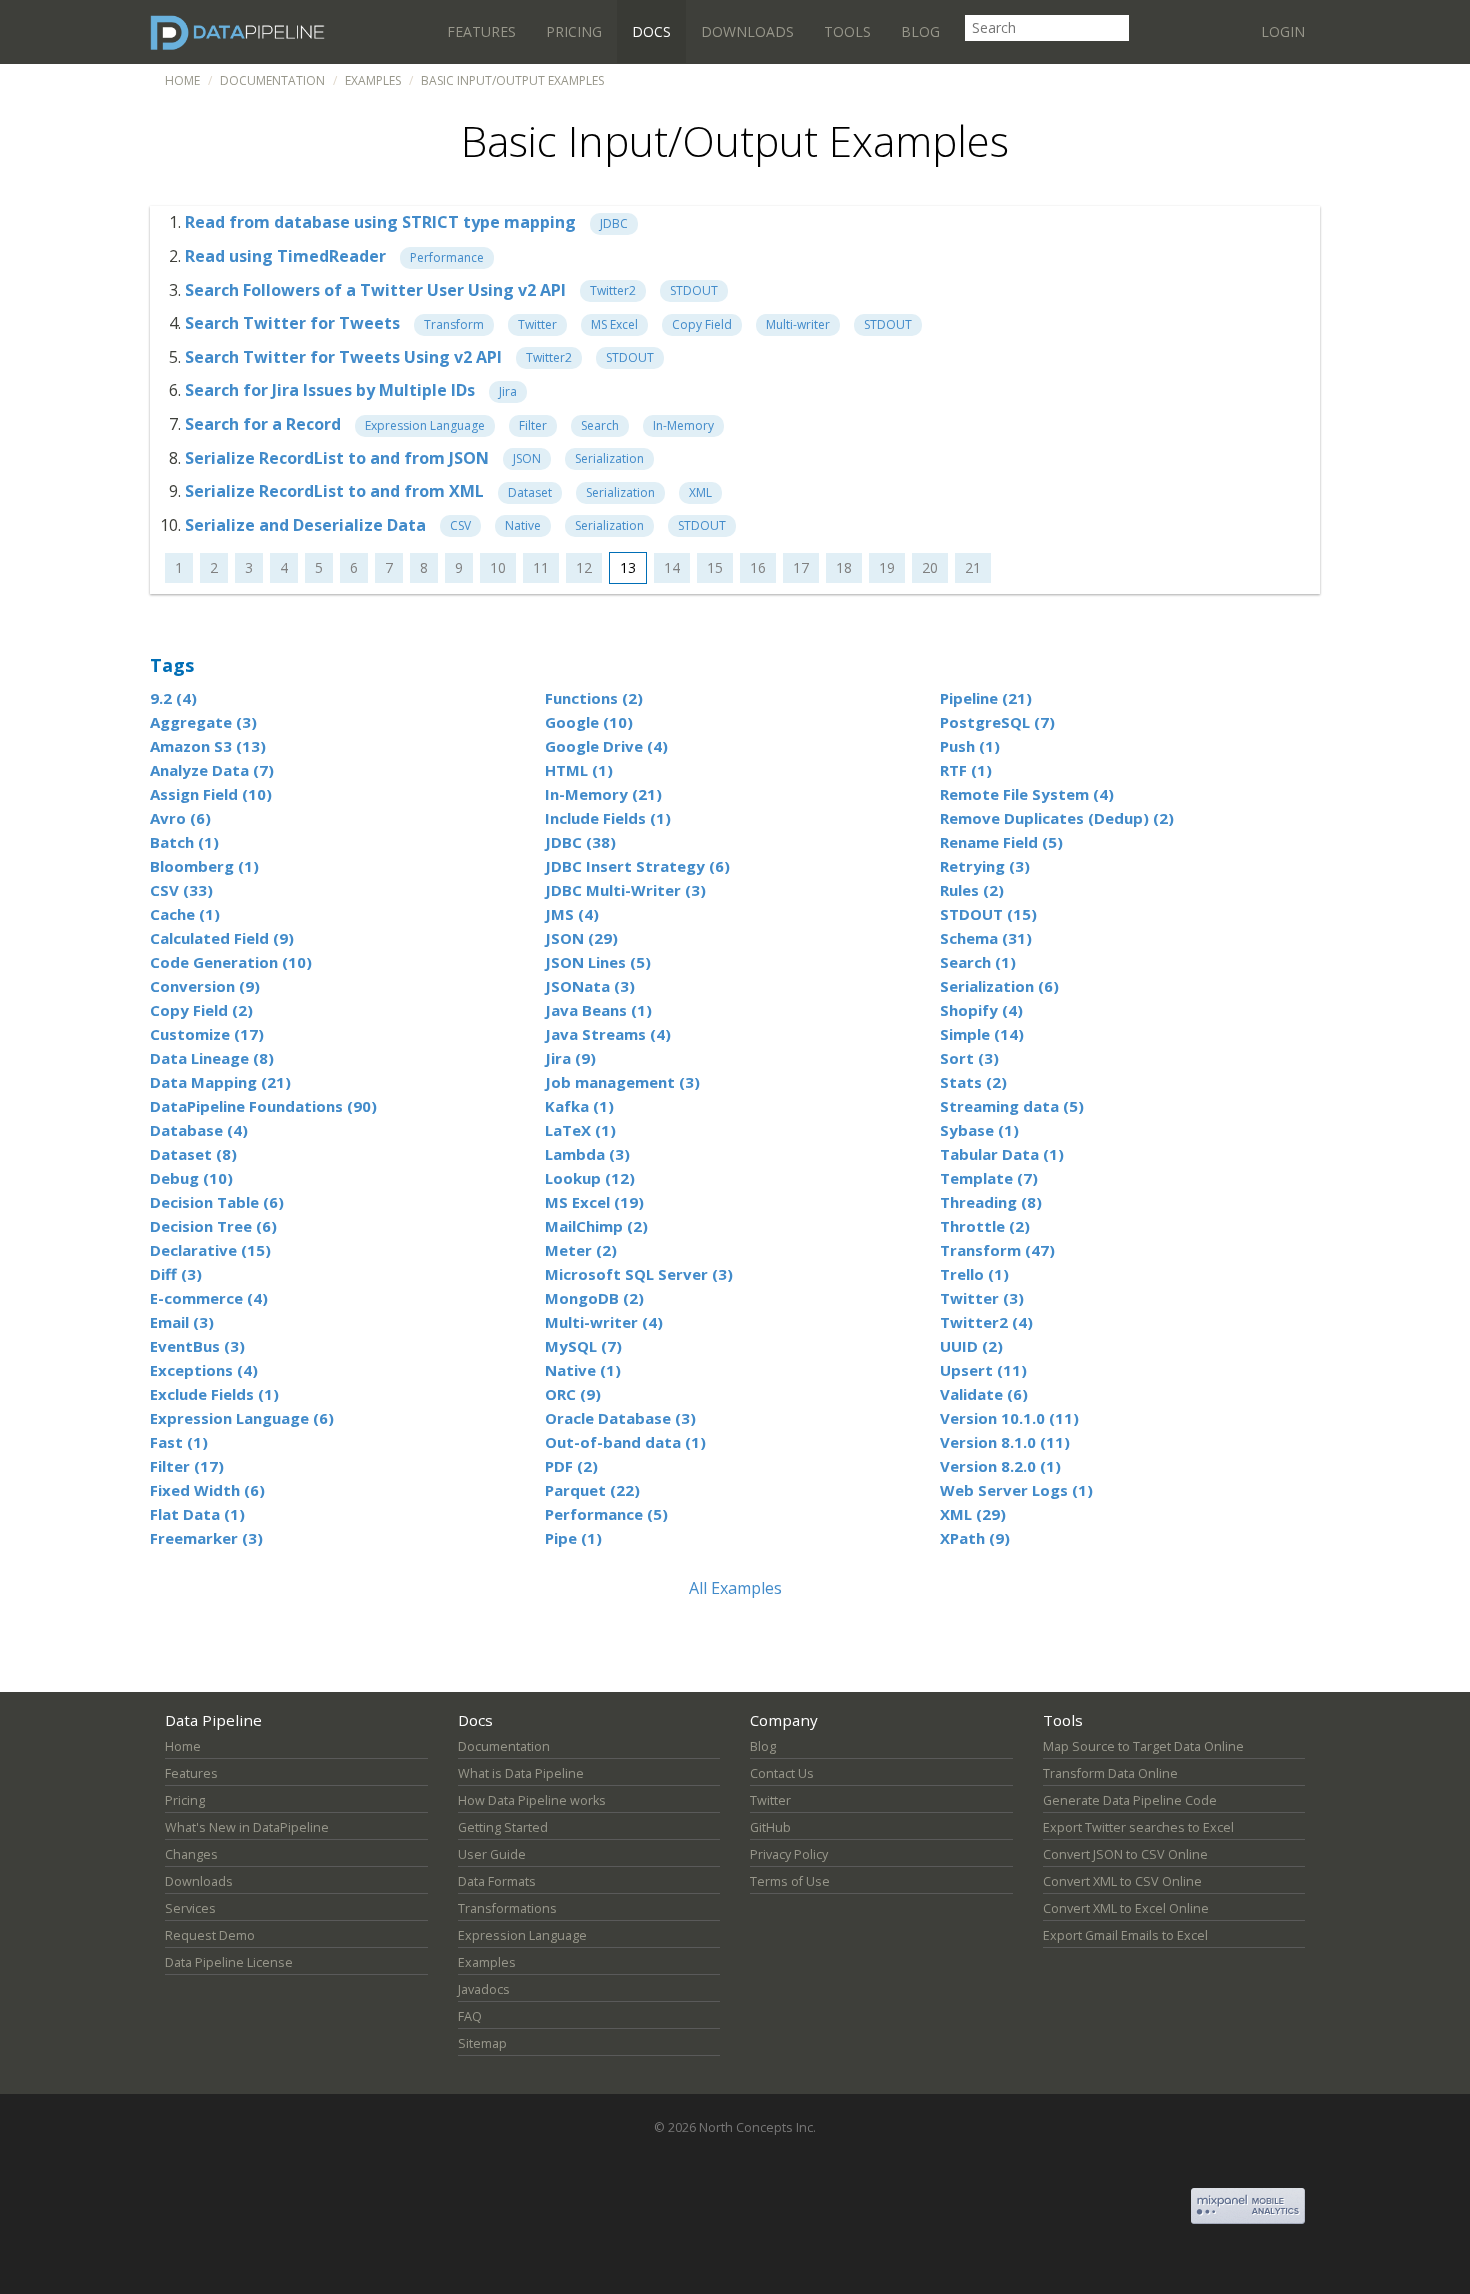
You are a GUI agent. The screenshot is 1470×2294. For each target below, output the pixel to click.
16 (758, 567)
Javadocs (484, 1989)
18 (844, 567)
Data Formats (497, 1881)
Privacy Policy (789, 1854)
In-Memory (683, 425)
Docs (651, 31)
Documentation (272, 80)
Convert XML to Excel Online (1126, 1908)
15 (715, 567)
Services (190, 1908)
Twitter (537, 324)
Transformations (507, 1908)
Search (600, 425)
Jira (508, 391)
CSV (460, 525)
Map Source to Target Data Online (1143, 1746)
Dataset (530, 492)
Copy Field (702, 324)
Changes (191, 1854)
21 (973, 567)
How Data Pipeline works (532, 1800)
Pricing (574, 31)
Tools (847, 31)
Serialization (609, 458)
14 (672, 567)
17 (801, 567)
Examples (373, 80)
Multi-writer (798, 324)
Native (523, 525)
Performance (447, 257)
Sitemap (482, 2043)
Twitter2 (613, 290)
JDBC (614, 223)
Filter (533, 425)
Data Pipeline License (229, 1962)
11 (541, 567)
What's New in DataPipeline (247, 1827)
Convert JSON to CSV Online (1125, 1854)
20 (930, 567)
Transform (454, 324)
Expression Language (425, 425)
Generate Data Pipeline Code (1130, 1800)
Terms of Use (790, 1881)
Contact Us (782, 1773)
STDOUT (694, 290)
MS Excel (614, 324)
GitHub (770, 1827)
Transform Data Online (1110, 1773)
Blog (920, 31)
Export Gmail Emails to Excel (1125, 1935)
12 (584, 567)
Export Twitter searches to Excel (1138, 1827)
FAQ (470, 2016)
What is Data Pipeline (521, 1773)
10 (498, 567)
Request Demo (210, 1935)
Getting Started (503, 1827)
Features (481, 31)
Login (1283, 31)
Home (182, 80)
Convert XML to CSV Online (1122, 1881)
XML (700, 492)
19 (887, 567)
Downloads (747, 31)
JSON (527, 458)
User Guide (492, 1854)
